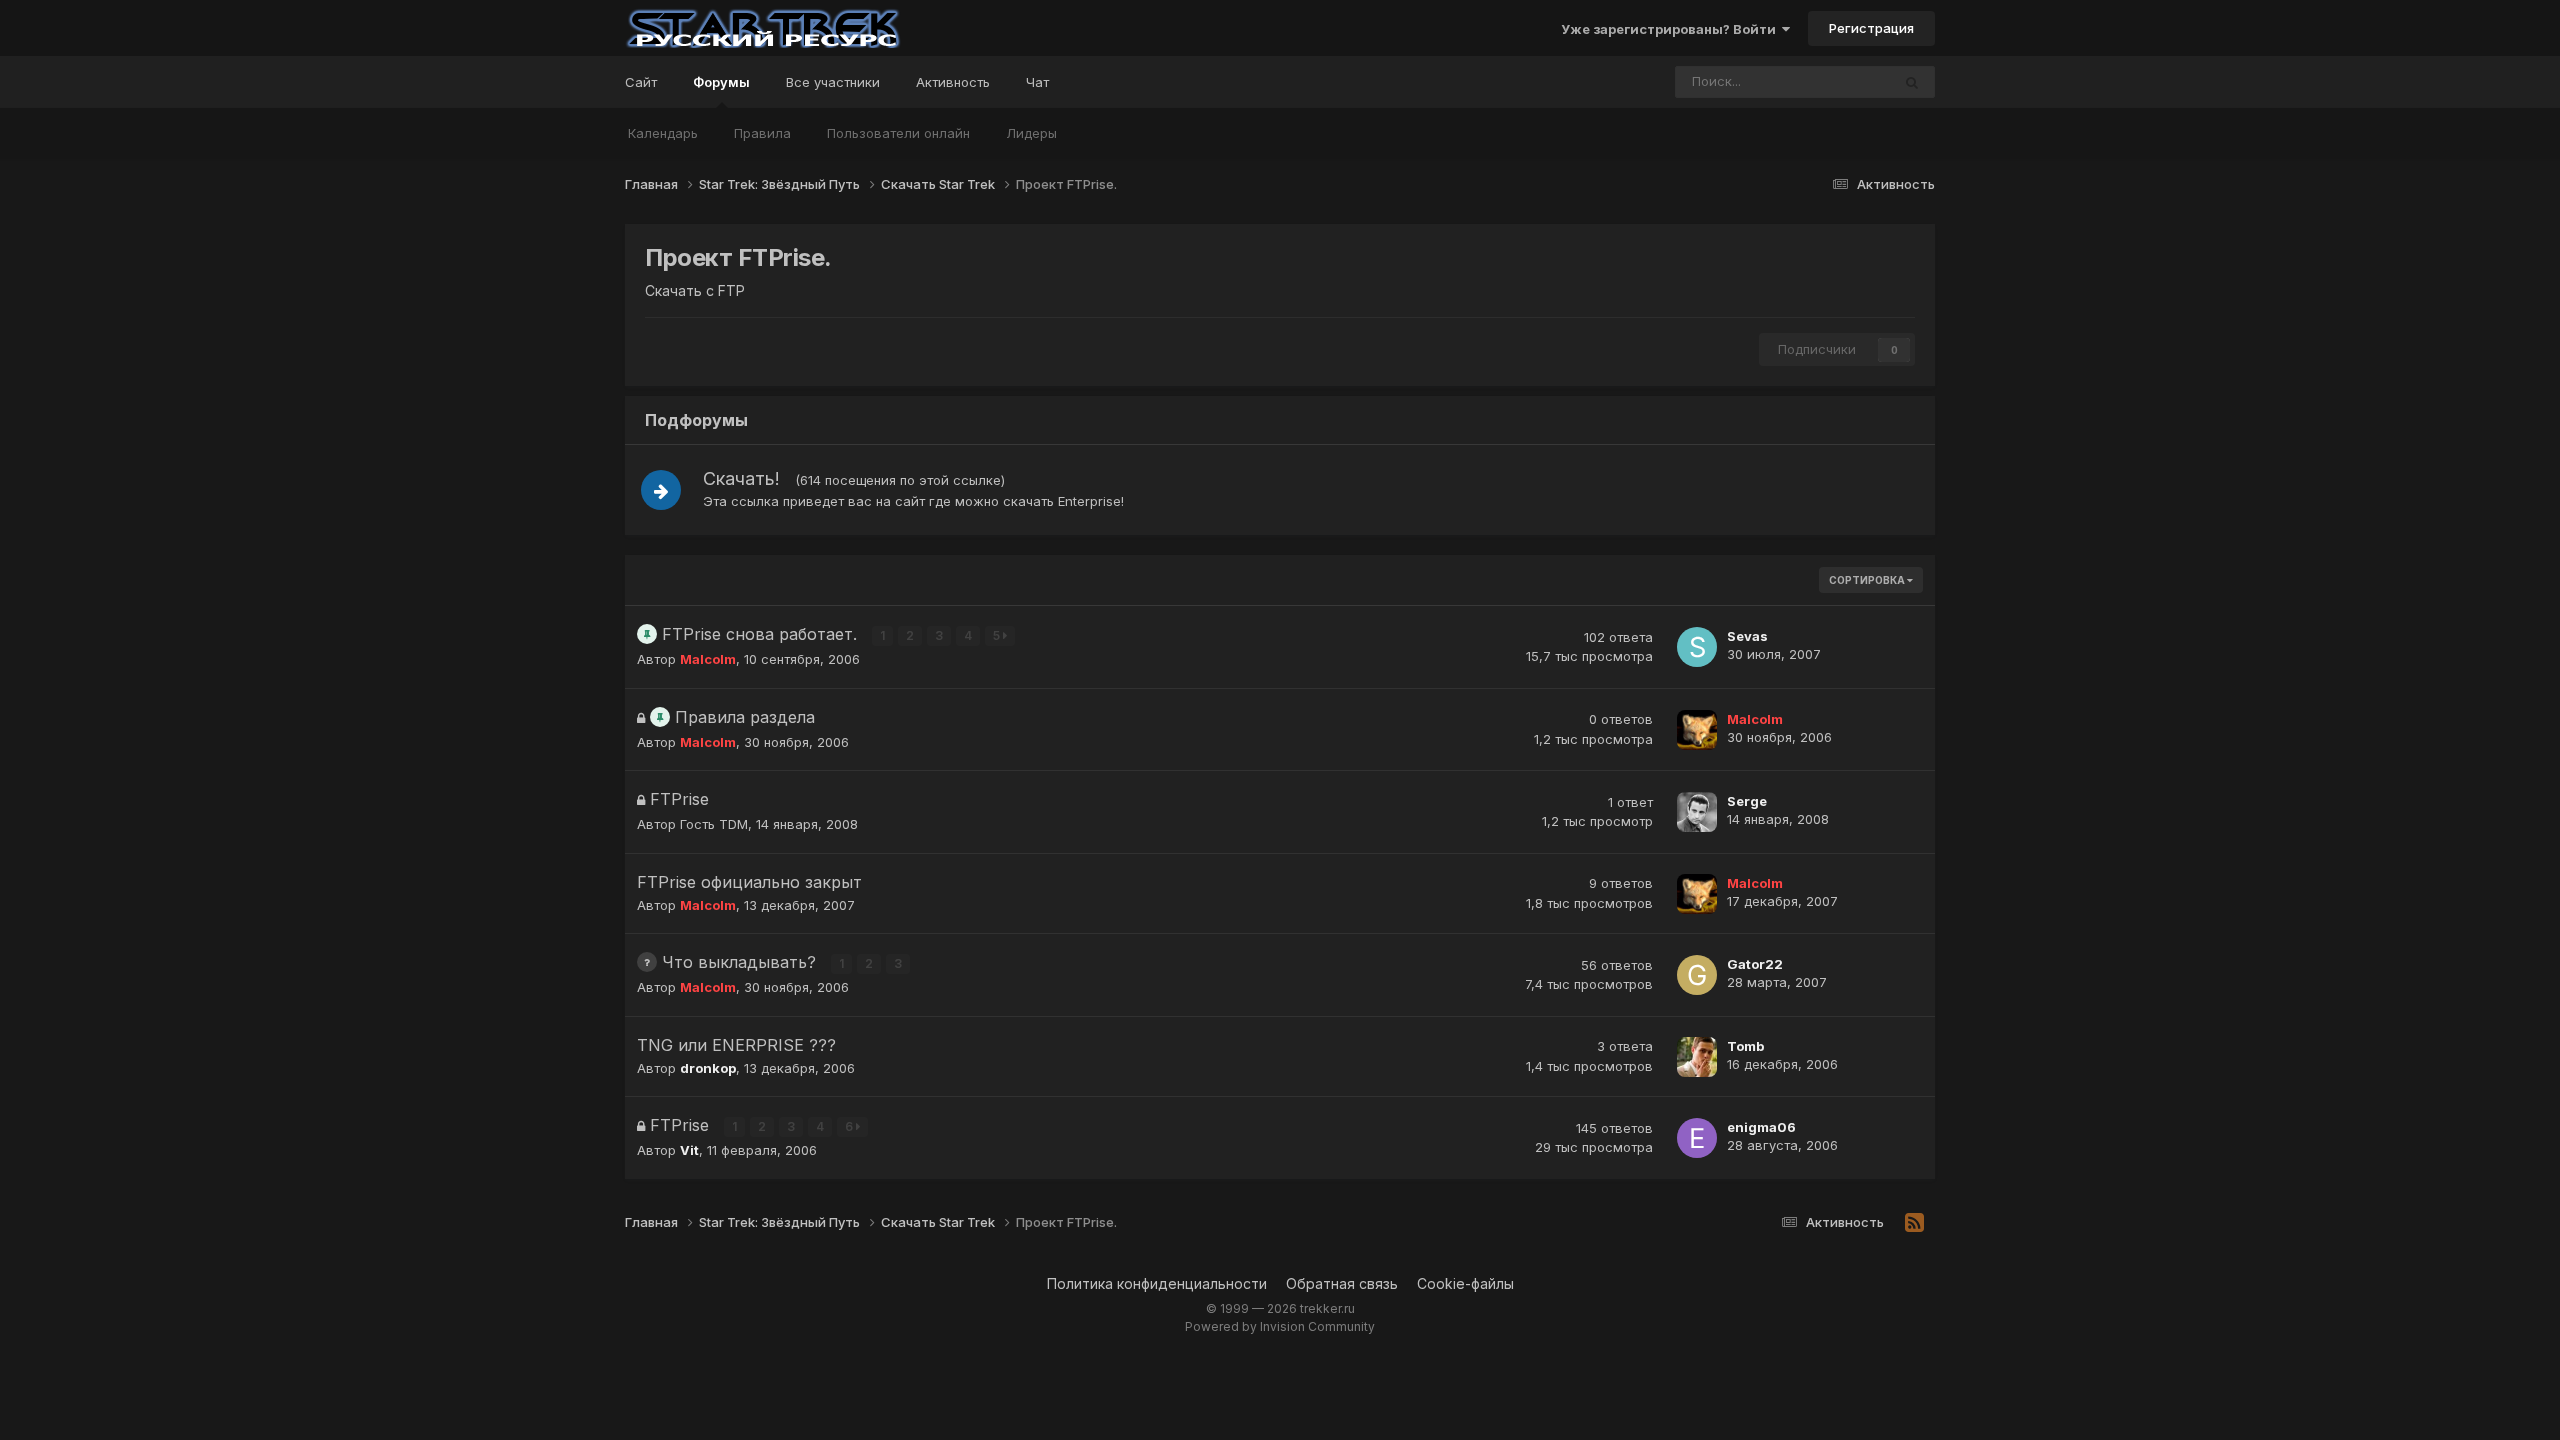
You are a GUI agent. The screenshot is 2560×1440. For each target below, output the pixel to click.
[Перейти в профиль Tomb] (1697, 1057)
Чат (1037, 82)
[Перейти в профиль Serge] (1697, 812)
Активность (953, 82)
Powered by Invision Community (1280, 1326)
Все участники (833, 82)
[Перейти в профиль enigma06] (1697, 1138)
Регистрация (1871, 28)
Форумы (721, 82)
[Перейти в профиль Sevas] (1697, 647)
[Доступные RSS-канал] (1914, 1223)
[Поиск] (1912, 82)
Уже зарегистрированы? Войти (1671, 29)
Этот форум (1827, 81)
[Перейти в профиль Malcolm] (1697, 730)
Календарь (663, 133)
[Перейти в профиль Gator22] (1697, 975)
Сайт (641, 82)
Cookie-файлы (1465, 1283)
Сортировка (1868, 580)
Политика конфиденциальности (1157, 1283)
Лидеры (1031, 133)
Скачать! (741, 478)
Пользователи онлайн (898, 133)
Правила (762, 133)
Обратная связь (1342, 1283)
